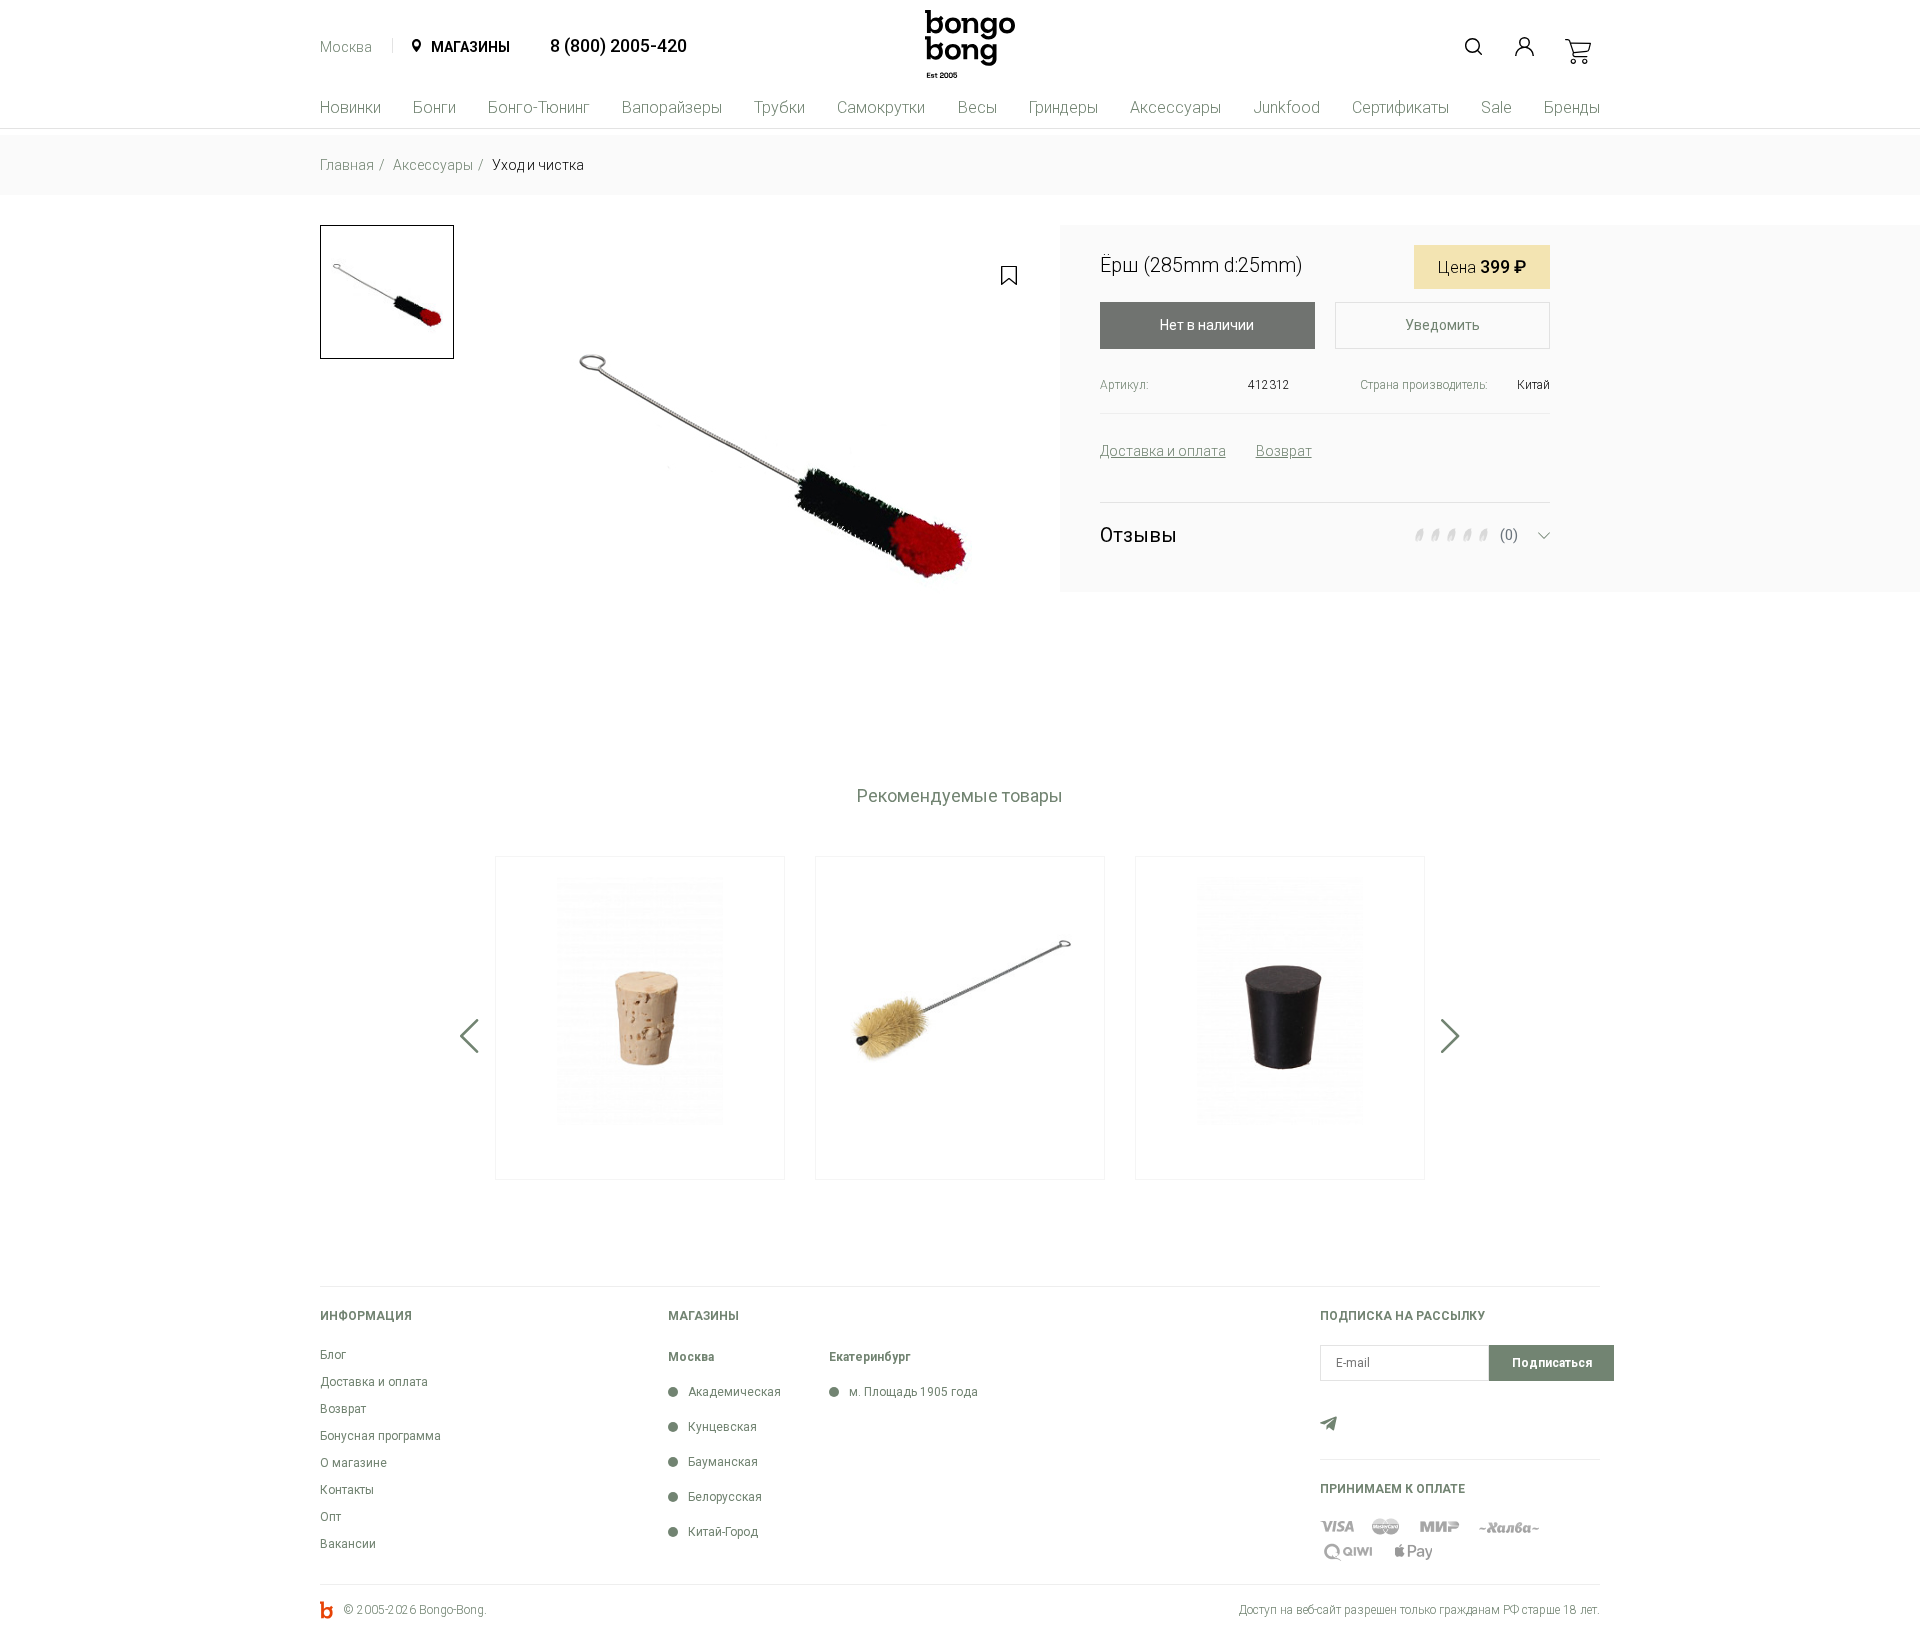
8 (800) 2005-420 (618, 45)
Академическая (734, 1392)
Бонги (434, 107)
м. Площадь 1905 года (913, 1392)
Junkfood (1286, 107)
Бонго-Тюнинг (539, 107)
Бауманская (723, 1462)
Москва (346, 47)
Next (1450, 1036)
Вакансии (348, 1544)
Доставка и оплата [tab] (1163, 451)
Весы (977, 107)
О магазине (353, 1463)
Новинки (350, 107)
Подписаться (1552, 1363)
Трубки (779, 107)
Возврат (343, 1409)
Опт (330, 1517)
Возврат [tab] (1284, 451)
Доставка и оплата (374, 1382)
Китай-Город (723, 1532)
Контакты (347, 1490)
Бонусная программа (380, 1436)
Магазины (470, 47)
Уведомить (1442, 325)
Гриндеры (1063, 107)
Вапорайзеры (672, 107)
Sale (1496, 107)
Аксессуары (1175, 107)
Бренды (1572, 107)
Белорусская (725, 1497)
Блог (333, 1355)
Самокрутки (881, 107)
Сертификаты (1400, 107)
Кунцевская (722, 1427)
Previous (469, 1036)
